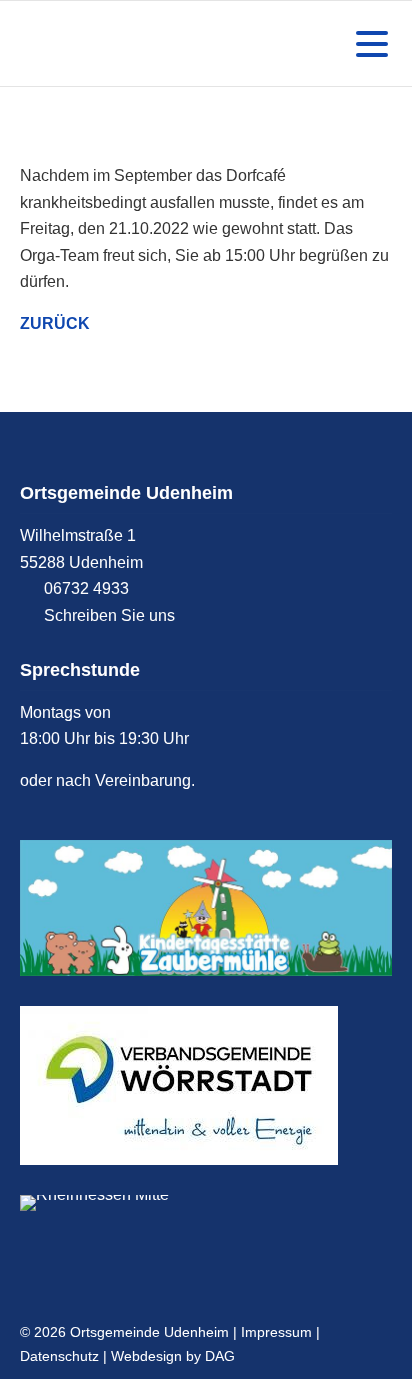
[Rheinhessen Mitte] (206, 1203)
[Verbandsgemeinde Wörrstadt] (206, 1085)
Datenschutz (59, 1356)
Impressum (276, 1332)
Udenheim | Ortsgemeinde (115, 43)
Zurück (55, 323)
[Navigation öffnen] (368, 44)
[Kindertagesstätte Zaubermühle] (206, 908)
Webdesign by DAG (173, 1356)
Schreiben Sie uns (109, 615)
